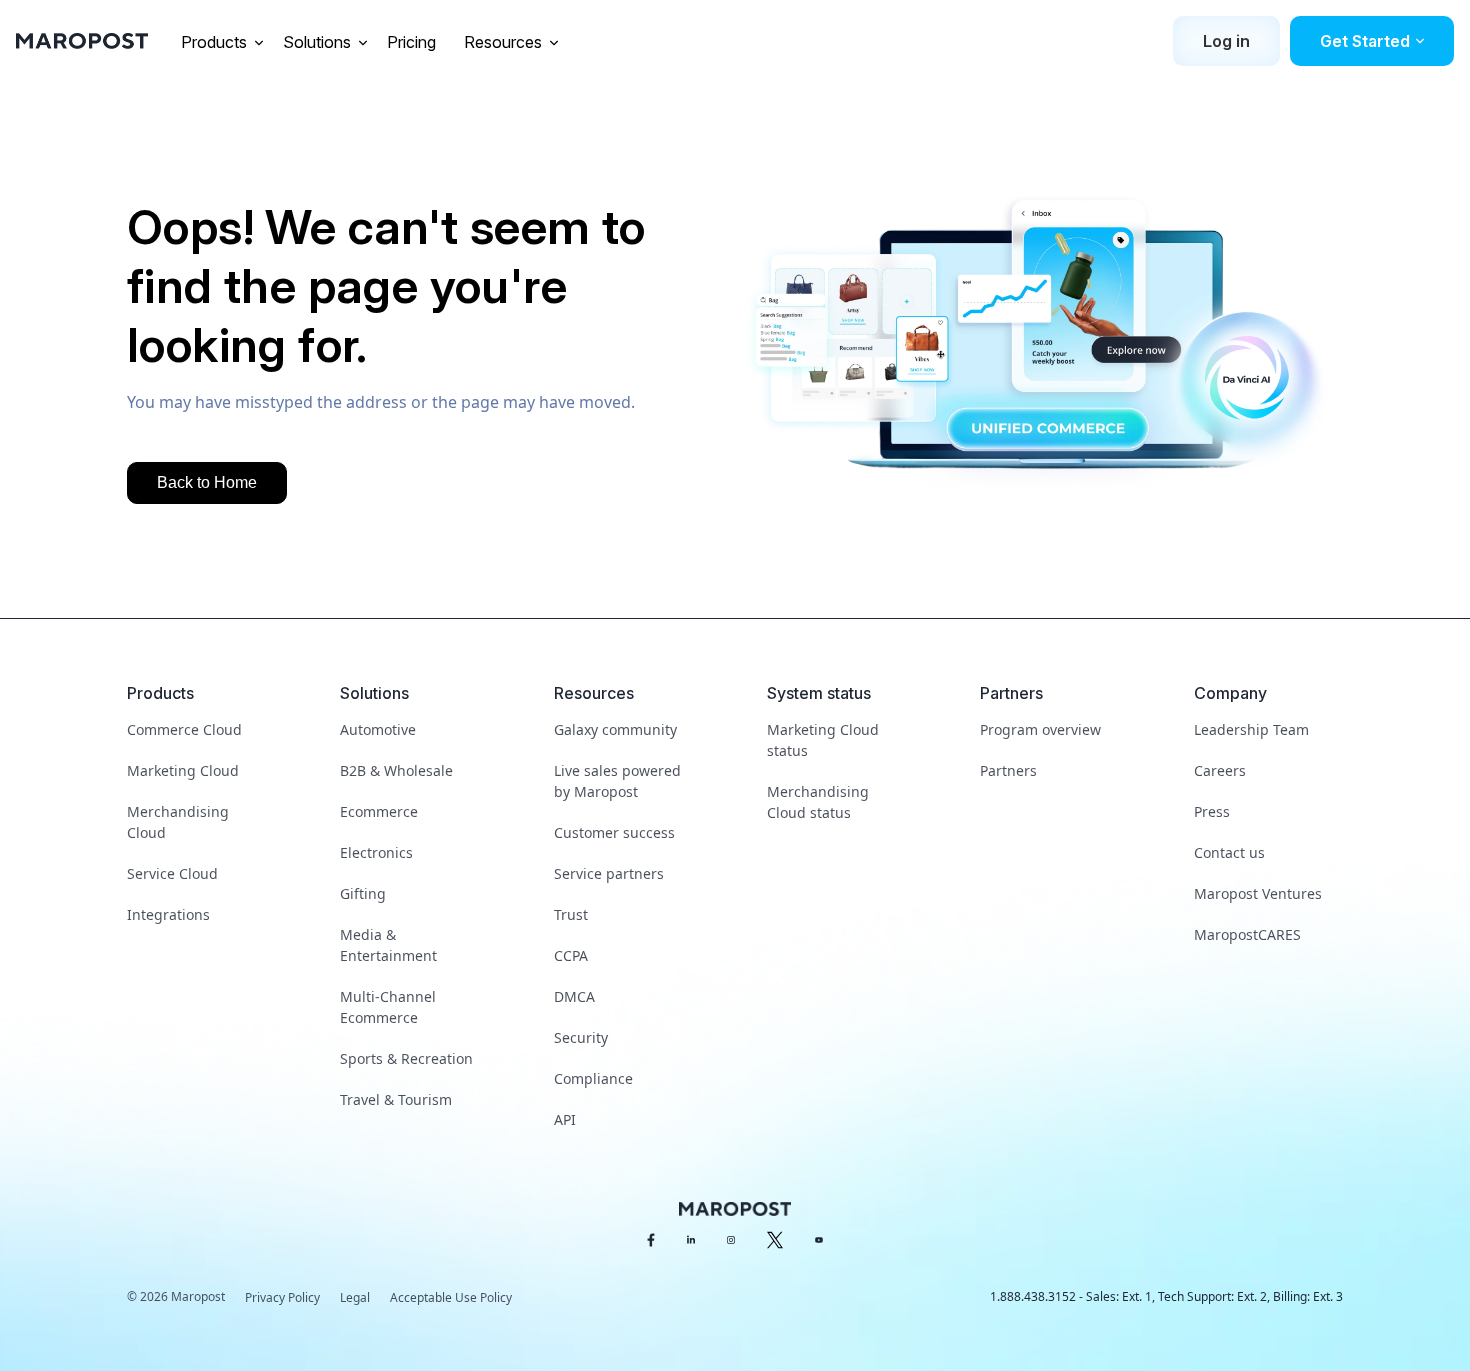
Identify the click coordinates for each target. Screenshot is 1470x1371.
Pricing (413, 42)
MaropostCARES (1247, 934)
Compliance (593, 1078)
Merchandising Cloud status (818, 802)
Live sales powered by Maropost (617, 781)
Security (581, 1037)
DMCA (574, 996)
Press (1212, 811)
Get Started (1365, 41)
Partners (1008, 770)
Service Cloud (172, 873)
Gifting (363, 893)
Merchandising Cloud (178, 822)
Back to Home (207, 482)
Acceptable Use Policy (451, 1297)
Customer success (614, 832)
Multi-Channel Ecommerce (388, 1007)
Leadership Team (1251, 729)
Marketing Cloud (183, 770)
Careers (1220, 770)
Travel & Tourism (396, 1099)
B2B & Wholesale (396, 770)
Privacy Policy (282, 1297)
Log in (1226, 41)
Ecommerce (379, 811)
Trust (571, 914)
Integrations (168, 914)
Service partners (609, 873)
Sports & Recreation (406, 1058)
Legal (355, 1297)
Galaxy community (615, 729)
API (565, 1119)
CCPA (571, 955)
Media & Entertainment (388, 945)
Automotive (378, 729)
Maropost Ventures (1258, 893)
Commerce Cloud (184, 729)
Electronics (376, 852)
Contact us (1229, 852)
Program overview (1040, 729)
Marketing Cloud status (823, 740)
